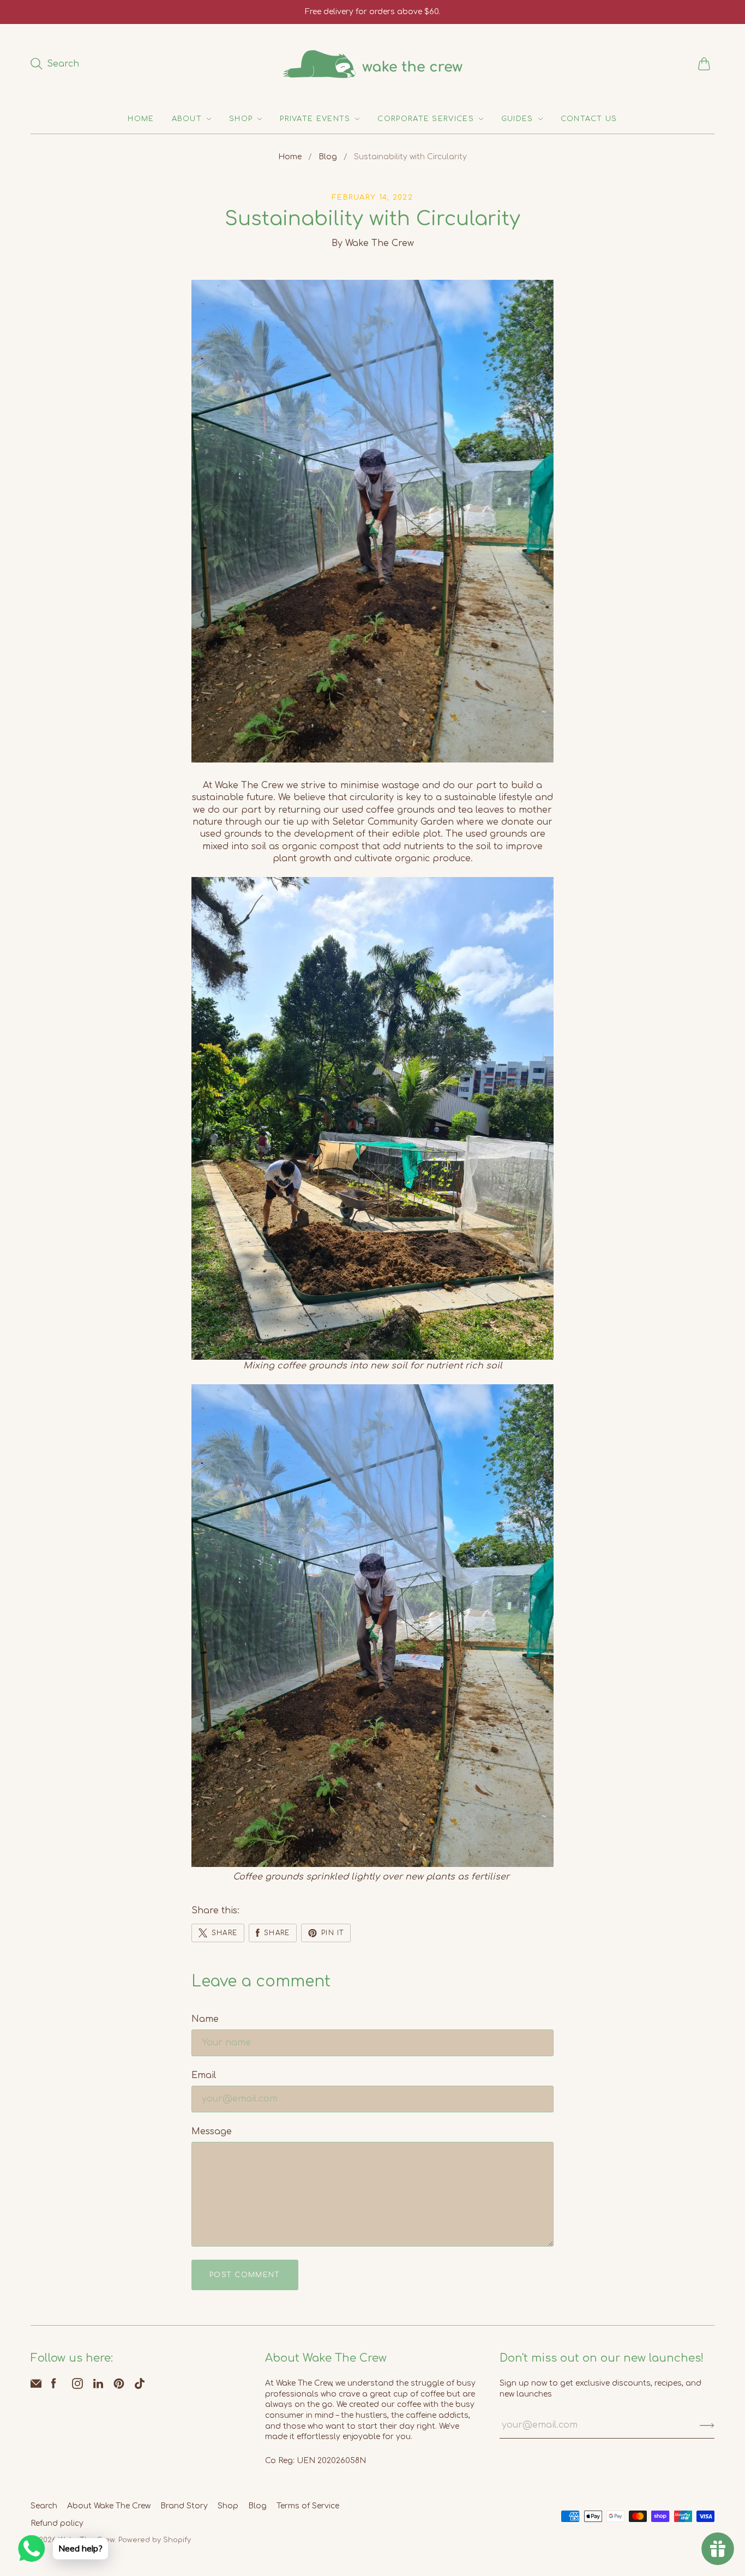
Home (141, 119)
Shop (241, 119)
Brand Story (184, 2506)
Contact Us (589, 119)
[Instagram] (77, 2386)
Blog (328, 157)
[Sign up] (707, 2425)
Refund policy (57, 2523)
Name (205, 2019)
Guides (517, 119)
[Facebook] (54, 2386)
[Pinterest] (119, 2386)
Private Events (315, 119)
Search (44, 2506)
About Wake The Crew (109, 2506)
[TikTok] (140, 2386)
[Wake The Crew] (372, 64)
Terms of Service (308, 2506)
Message (212, 2131)
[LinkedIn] (98, 2386)
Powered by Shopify (155, 2540)
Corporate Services (425, 119)
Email (204, 2075)
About (187, 119)
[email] (36, 2386)
